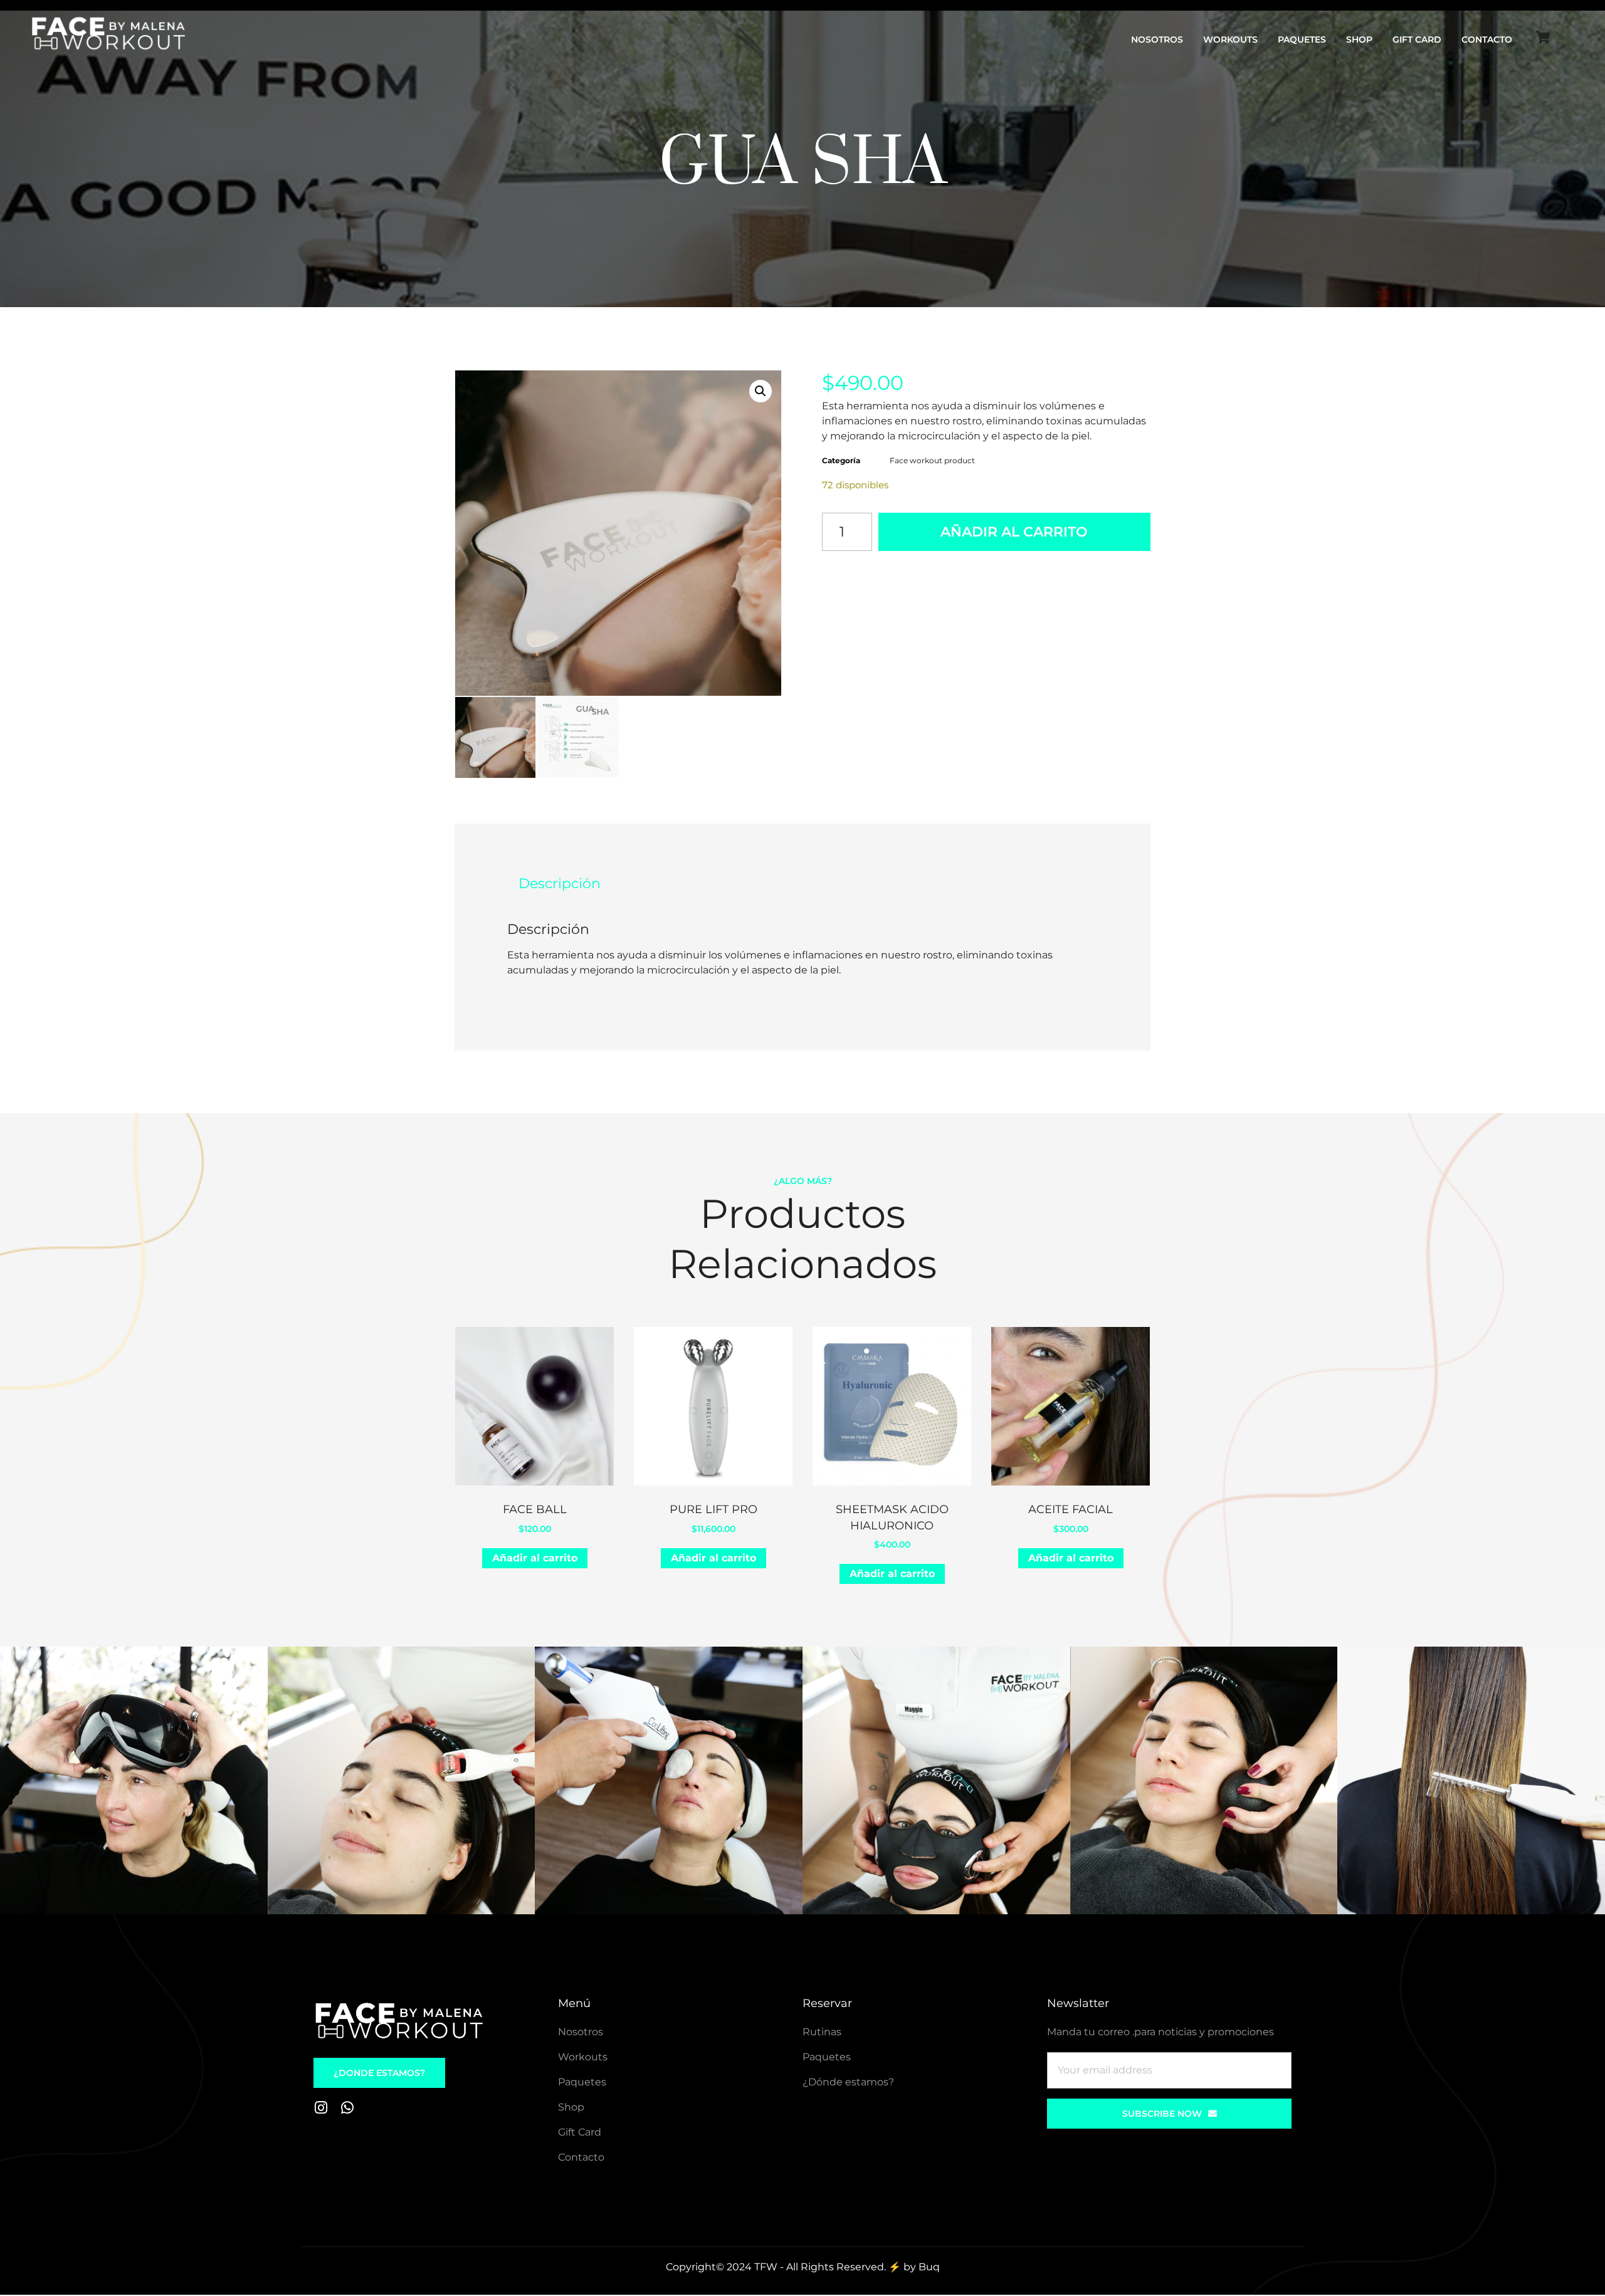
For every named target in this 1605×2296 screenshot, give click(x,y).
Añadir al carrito (1014, 532)
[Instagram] (321, 2108)
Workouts (1230, 39)
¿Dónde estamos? (848, 2082)
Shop (1359, 39)
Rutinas (822, 2032)
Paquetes (1302, 39)
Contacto (1487, 39)
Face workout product (932, 460)
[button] (760, 391)
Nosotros (1157, 39)
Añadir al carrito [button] (535, 1558)
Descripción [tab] (560, 883)
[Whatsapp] (347, 2108)
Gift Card (1417, 39)
